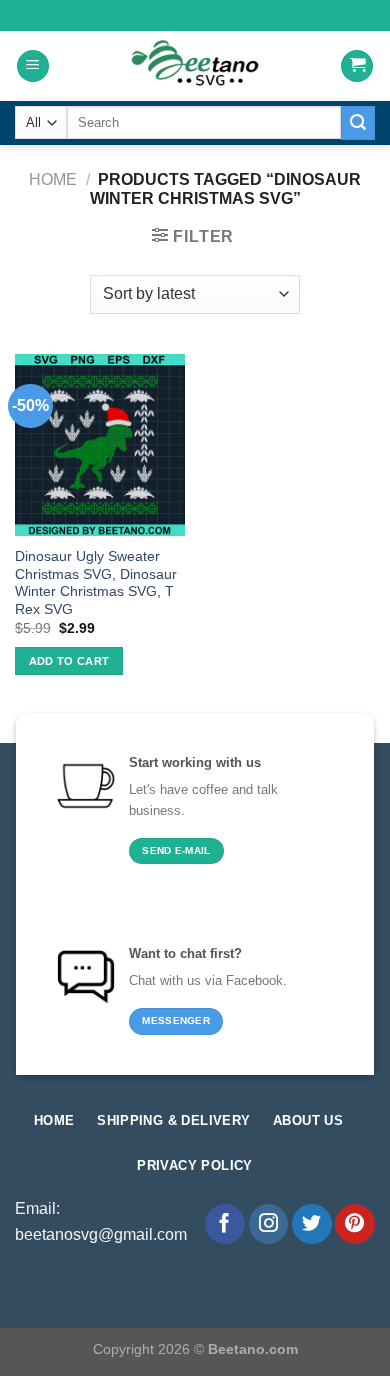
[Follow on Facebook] (225, 1224)
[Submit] (358, 123)
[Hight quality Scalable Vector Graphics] (195, 66)
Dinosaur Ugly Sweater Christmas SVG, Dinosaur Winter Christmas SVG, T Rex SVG (96, 583)
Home (53, 179)
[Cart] (357, 66)
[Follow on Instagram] (269, 1224)
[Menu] (33, 66)
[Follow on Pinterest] (355, 1224)
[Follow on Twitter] (312, 1224)
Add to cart (69, 661)
